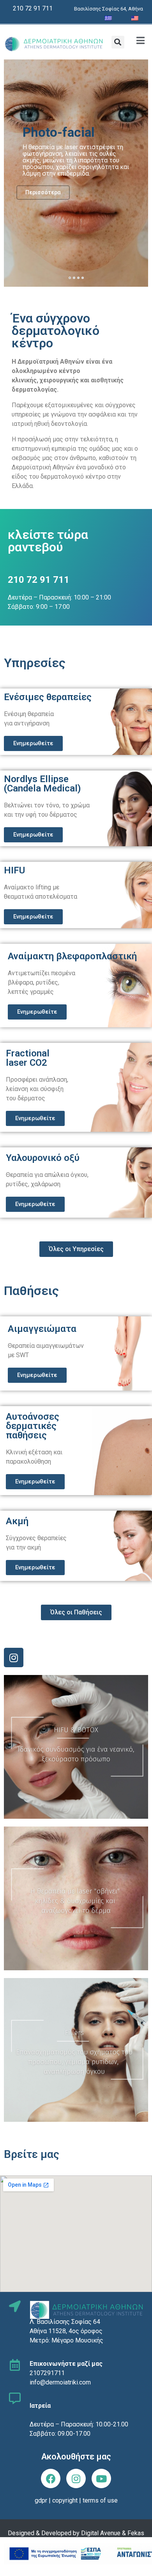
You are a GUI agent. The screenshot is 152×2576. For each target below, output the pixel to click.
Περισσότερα (43, 192)
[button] (118, 42)
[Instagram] (14, 1657)
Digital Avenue (101, 2533)
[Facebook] (51, 2478)
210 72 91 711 (33, 8)
